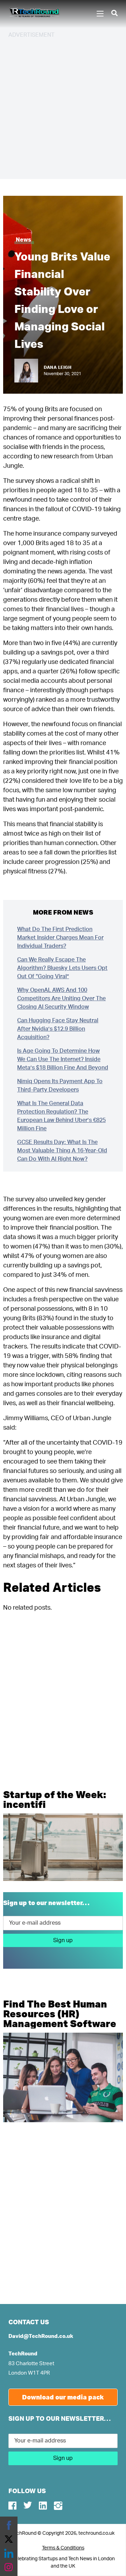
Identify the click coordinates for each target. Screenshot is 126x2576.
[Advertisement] (63, 108)
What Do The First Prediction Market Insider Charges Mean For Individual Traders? (60, 938)
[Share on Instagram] (9, 2567)
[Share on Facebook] (9, 2525)
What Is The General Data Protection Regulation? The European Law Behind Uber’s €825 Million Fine (61, 1116)
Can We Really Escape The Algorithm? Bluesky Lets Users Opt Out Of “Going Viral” (62, 968)
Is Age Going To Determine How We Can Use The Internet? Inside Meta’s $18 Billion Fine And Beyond (63, 1059)
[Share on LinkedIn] (9, 2553)
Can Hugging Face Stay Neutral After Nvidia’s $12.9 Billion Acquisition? (58, 1029)
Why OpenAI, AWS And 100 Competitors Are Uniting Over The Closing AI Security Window (61, 999)
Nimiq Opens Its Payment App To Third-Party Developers (60, 1086)
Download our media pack (63, 2397)
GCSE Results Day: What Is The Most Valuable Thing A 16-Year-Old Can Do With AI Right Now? (62, 1151)
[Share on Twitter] (9, 2539)
